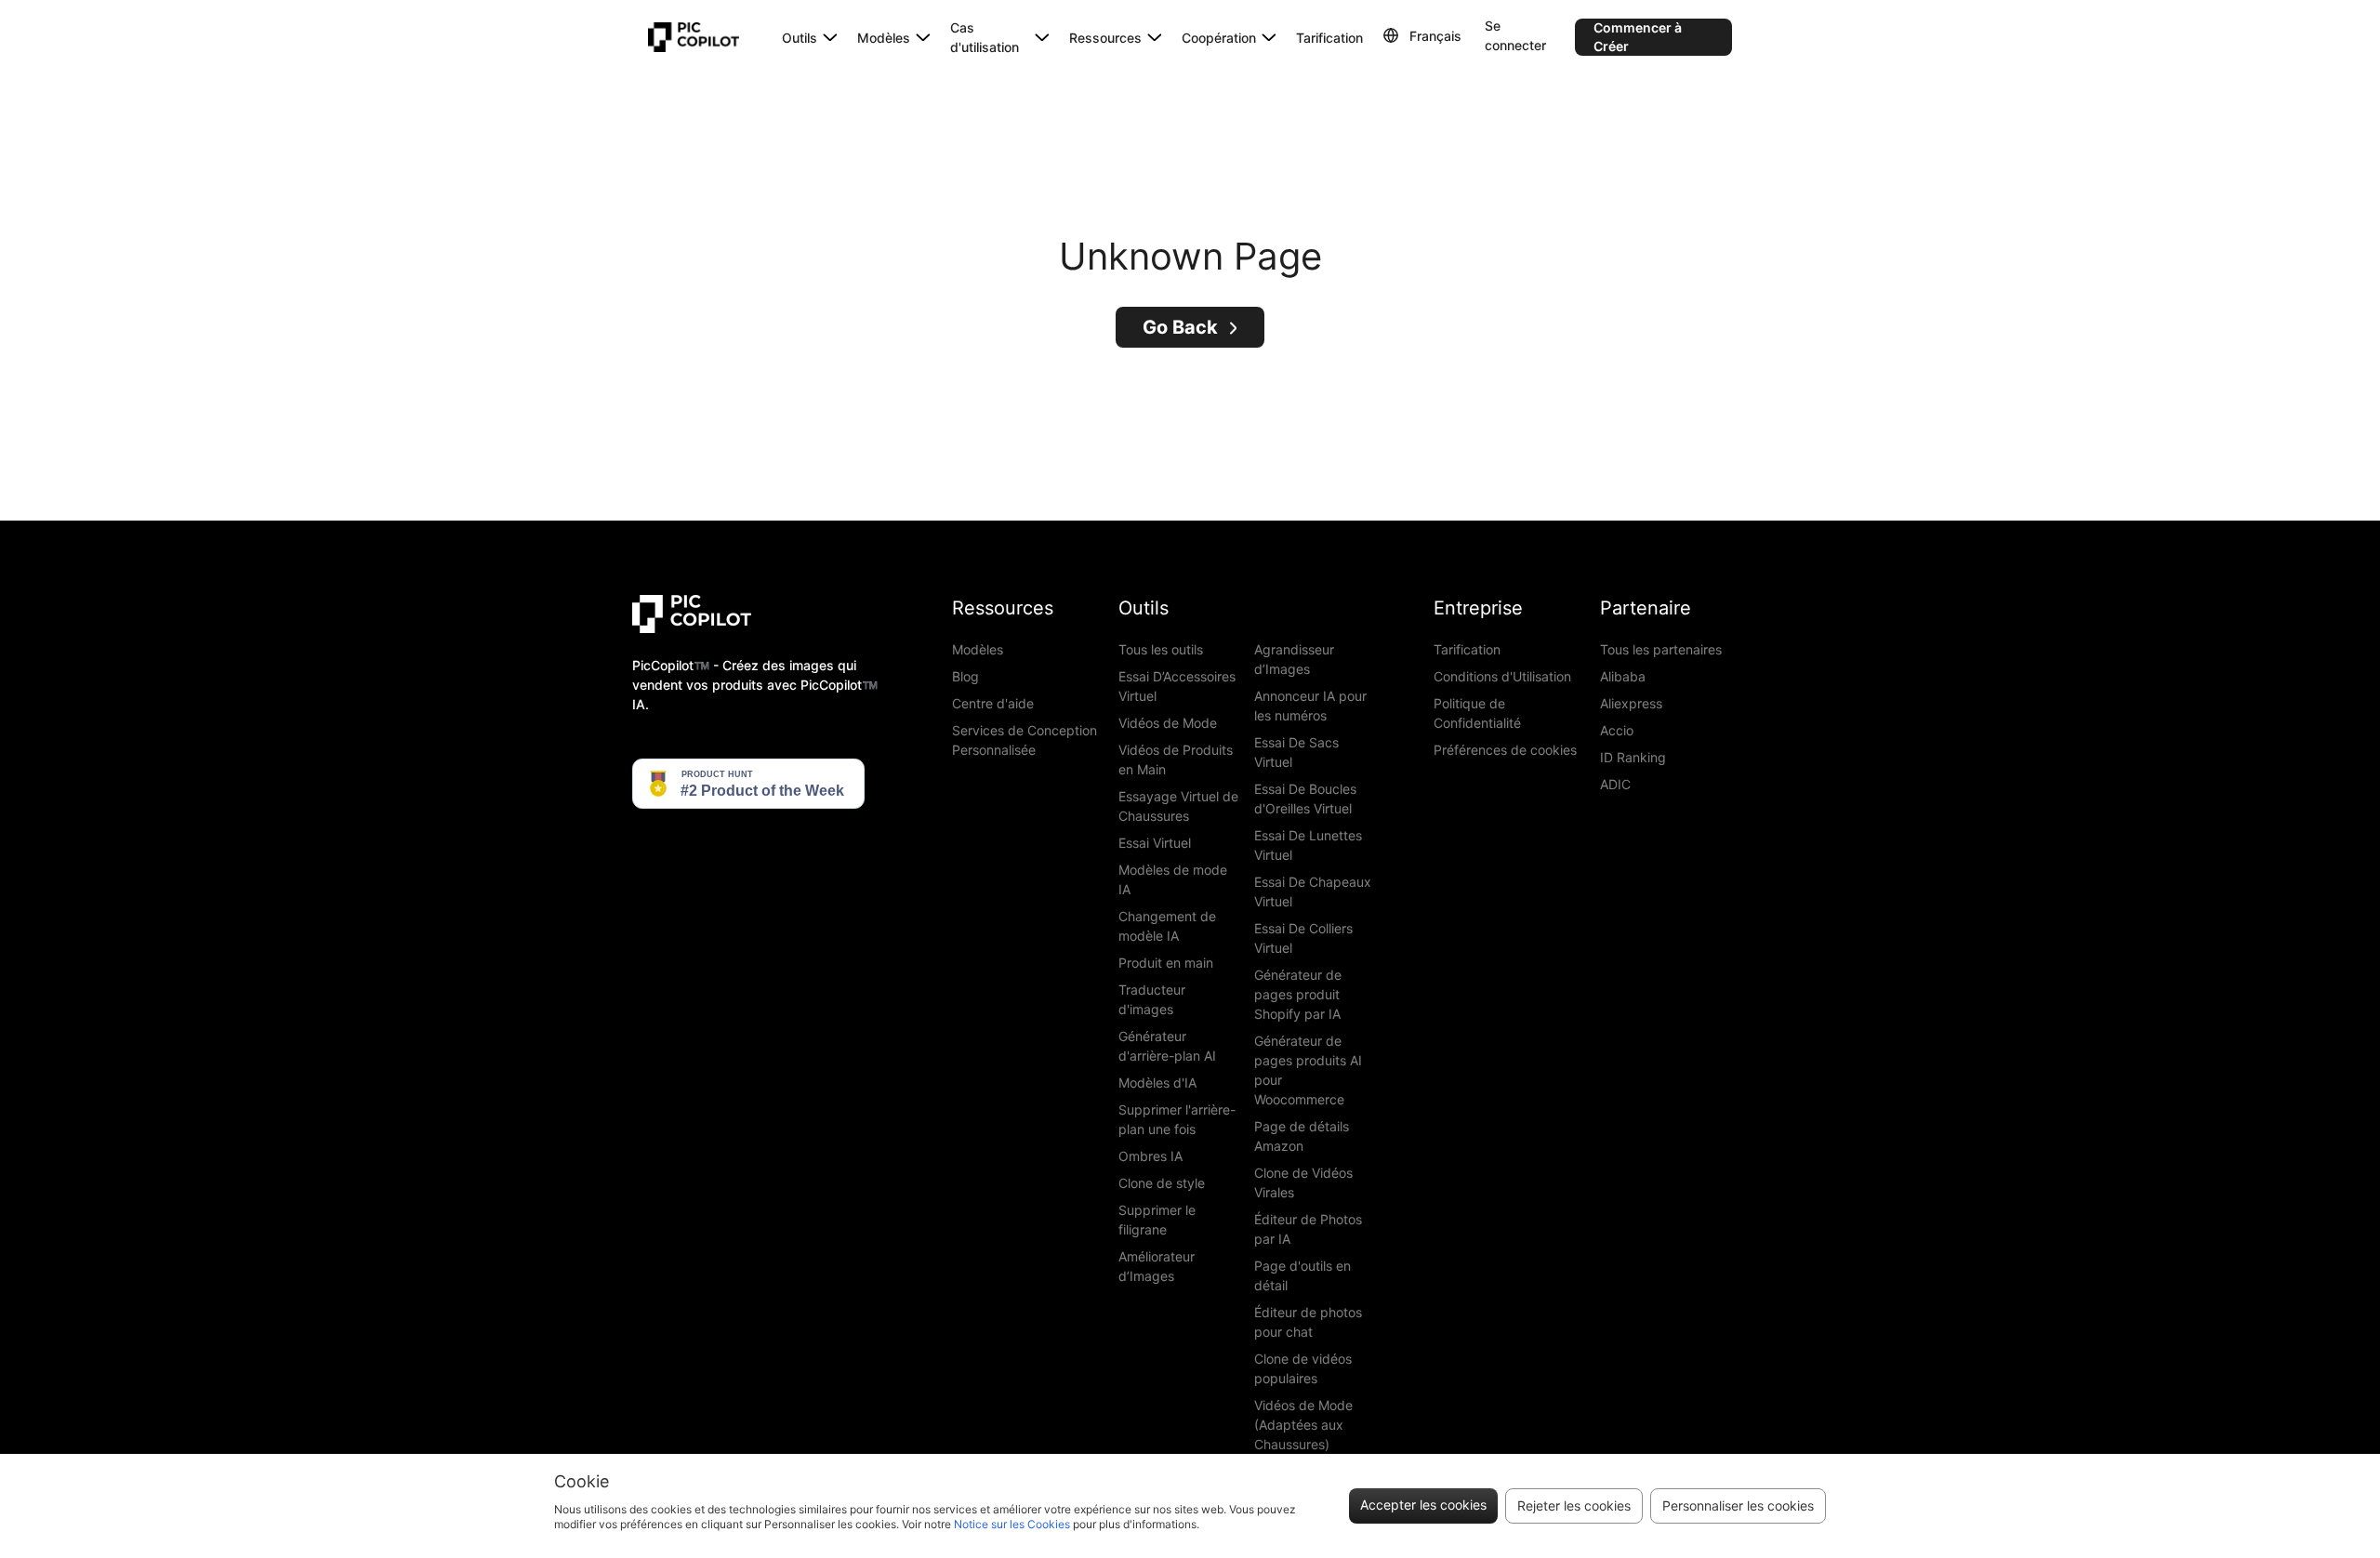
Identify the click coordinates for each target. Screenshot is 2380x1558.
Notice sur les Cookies (1012, 1524)
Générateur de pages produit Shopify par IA (1298, 994)
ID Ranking (1633, 757)
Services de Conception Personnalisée (1025, 740)
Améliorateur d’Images (1157, 1266)
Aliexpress (1631, 703)
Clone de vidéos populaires (1303, 1368)
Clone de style (1162, 1183)
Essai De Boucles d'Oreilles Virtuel (1305, 799)
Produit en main (1166, 963)
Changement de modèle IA (1167, 926)
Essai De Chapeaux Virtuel (1313, 891)
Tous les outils (1161, 649)
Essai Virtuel (1155, 843)
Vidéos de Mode (1168, 723)
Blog (965, 676)
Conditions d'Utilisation (1502, 676)
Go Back (1180, 327)
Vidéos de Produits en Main (1176, 759)
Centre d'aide (993, 703)
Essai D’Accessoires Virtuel (1177, 686)
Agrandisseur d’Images (1294, 659)
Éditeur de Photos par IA (1308, 1229)
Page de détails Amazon (1302, 1136)
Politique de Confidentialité (1477, 713)
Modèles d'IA (1157, 1083)
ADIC (1615, 784)
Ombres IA (1150, 1156)
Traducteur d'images (1152, 999)
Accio (1617, 730)
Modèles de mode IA (1173, 879)
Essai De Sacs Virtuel (1296, 752)
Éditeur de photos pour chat (1308, 1322)
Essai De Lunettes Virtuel (1308, 845)
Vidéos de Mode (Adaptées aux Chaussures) (1303, 1425)
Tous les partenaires (1661, 649)
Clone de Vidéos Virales (1303, 1182)
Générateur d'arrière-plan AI (1167, 1046)
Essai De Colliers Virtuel (1303, 938)
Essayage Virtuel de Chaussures (1178, 806)
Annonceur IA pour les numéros (1310, 706)
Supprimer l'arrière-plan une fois (1177, 1119)
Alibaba (1623, 676)
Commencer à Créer (1638, 37)
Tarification (1329, 38)
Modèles (978, 649)
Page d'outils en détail (1302, 1275)
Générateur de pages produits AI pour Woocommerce (1308, 1070)
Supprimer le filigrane (1157, 1220)
